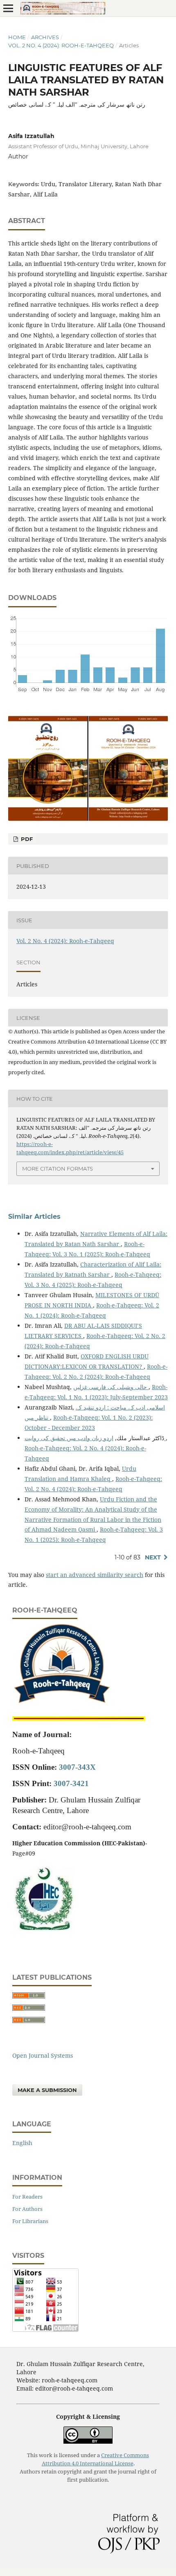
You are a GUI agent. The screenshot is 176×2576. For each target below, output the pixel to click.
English (22, 2143)
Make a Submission (47, 2090)
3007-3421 (71, 1783)
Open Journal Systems (43, 2055)
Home (17, 37)
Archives (45, 37)
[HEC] (43, 1928)
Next (153, 1557)
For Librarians (30, 2221)
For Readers (27, 2197)
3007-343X (77, 1767)
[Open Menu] (8, 8)
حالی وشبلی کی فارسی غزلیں (111, 1387)
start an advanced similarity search (95, 1575)
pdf (26, 839)
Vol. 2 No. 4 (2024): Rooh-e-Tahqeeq (61, 45)
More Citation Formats (58, 1169)
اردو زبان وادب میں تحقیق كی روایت (95, 1438)
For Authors (27, 2209)
